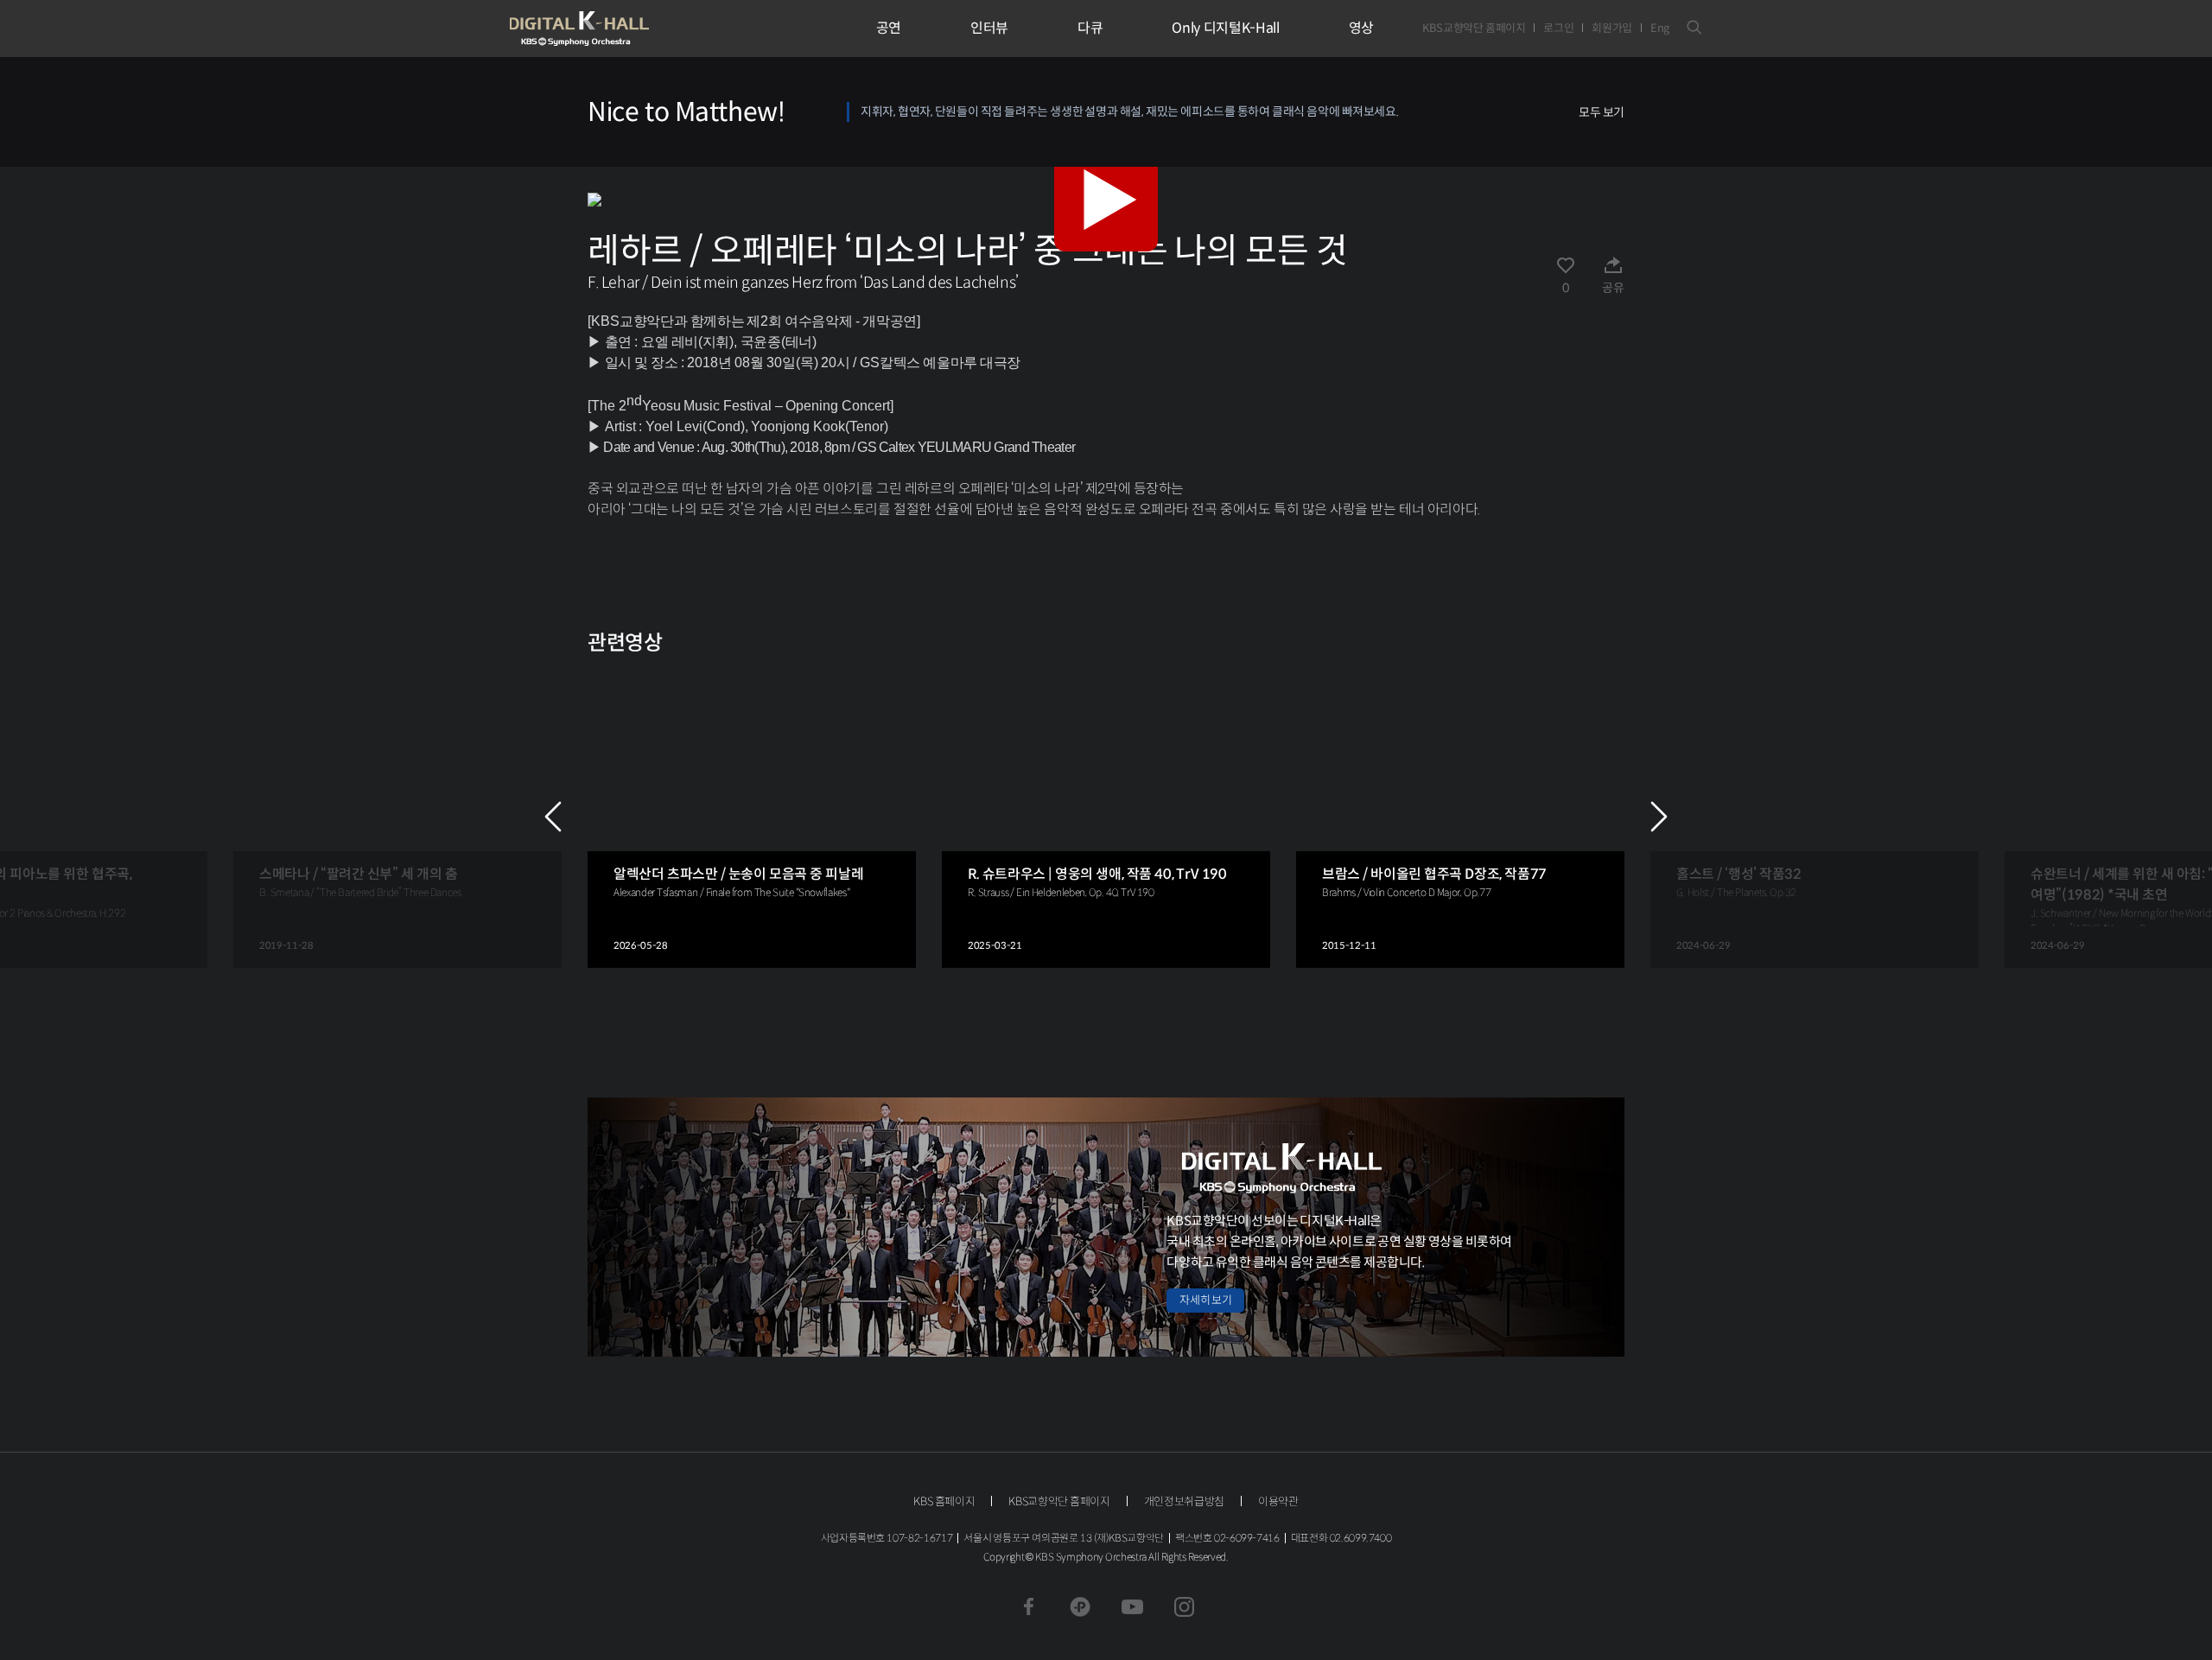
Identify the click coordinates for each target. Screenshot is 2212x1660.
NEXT (1659, 817)
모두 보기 (1602, 112)
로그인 (1558, 28)
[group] (397, 817)
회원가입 (1612, 28)
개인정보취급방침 (1184, 1501)
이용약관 (1278, 1501)
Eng (1660, 28)
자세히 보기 (1205, 1300)
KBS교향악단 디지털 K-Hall (620, 29)
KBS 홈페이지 (944, 1501)
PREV (553, 817)
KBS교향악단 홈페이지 (1474, 28)
